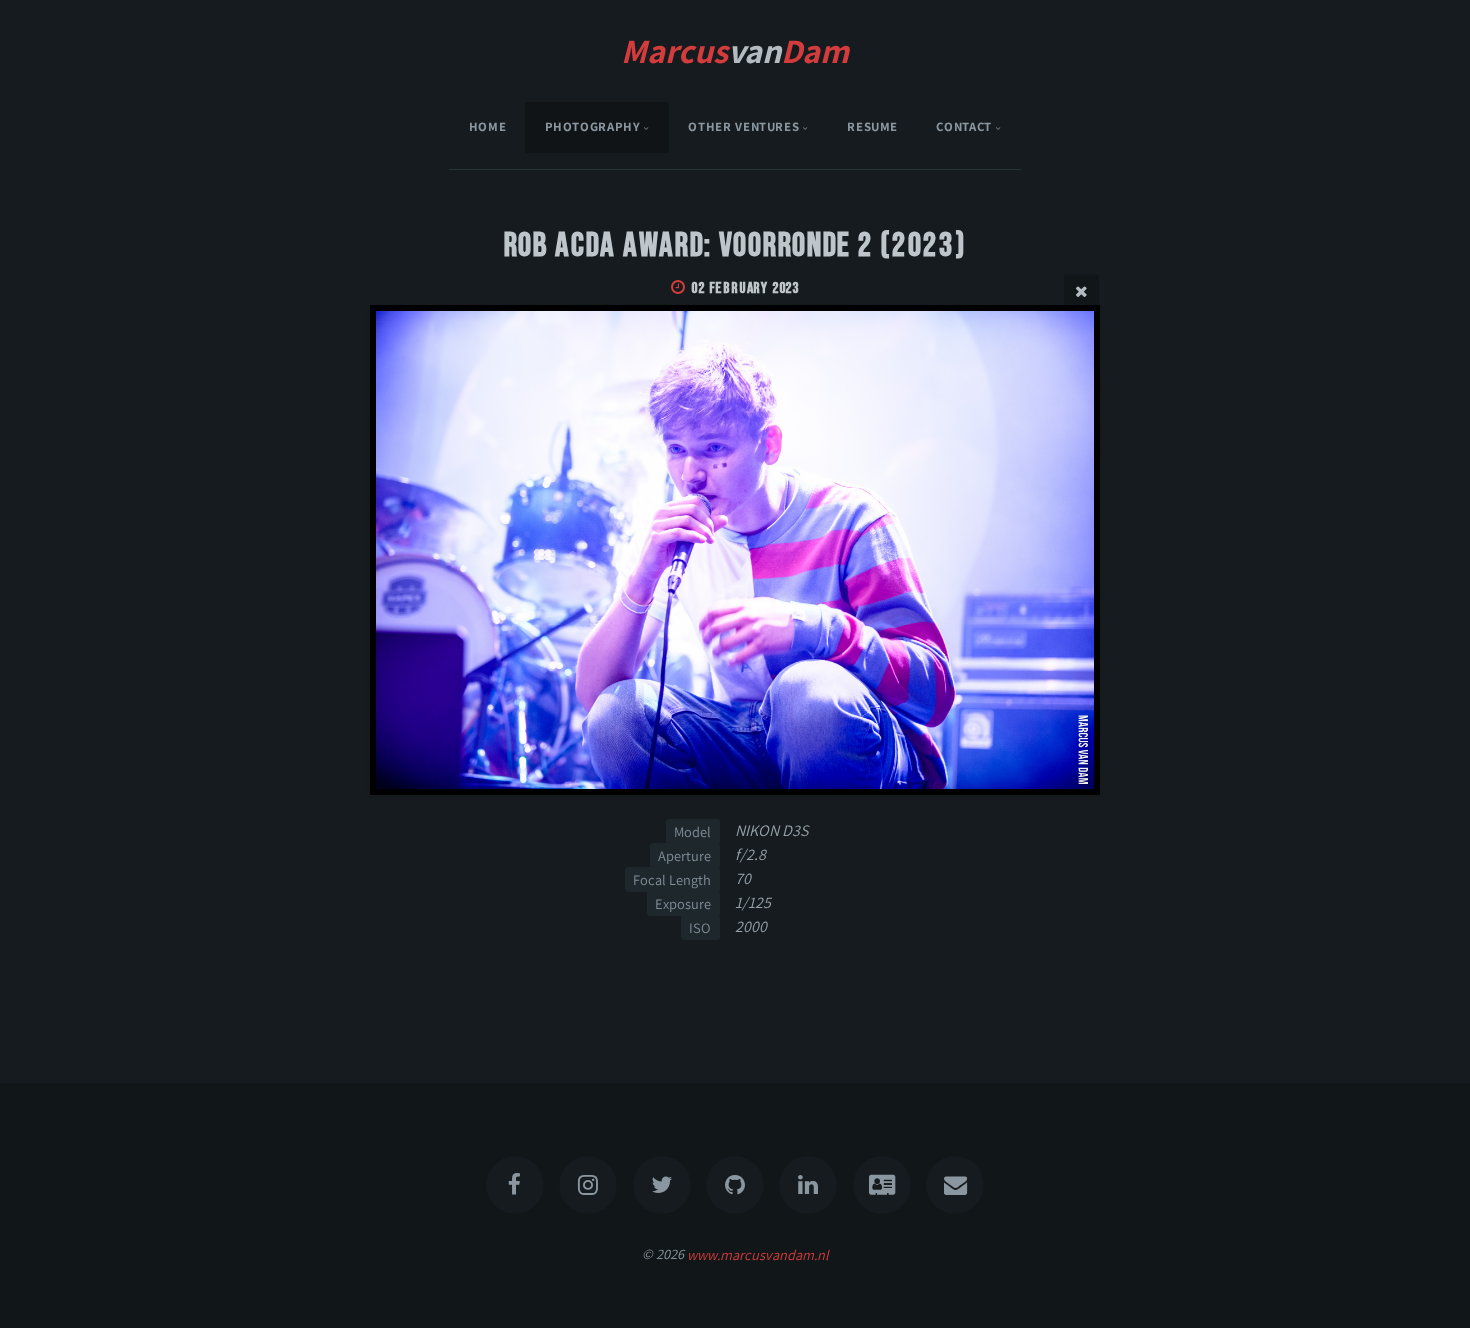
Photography (593, 126)
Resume (872, 126)
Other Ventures (743, 126)
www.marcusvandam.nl (758, 1253)
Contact (963, 126)
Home (488, 126)
